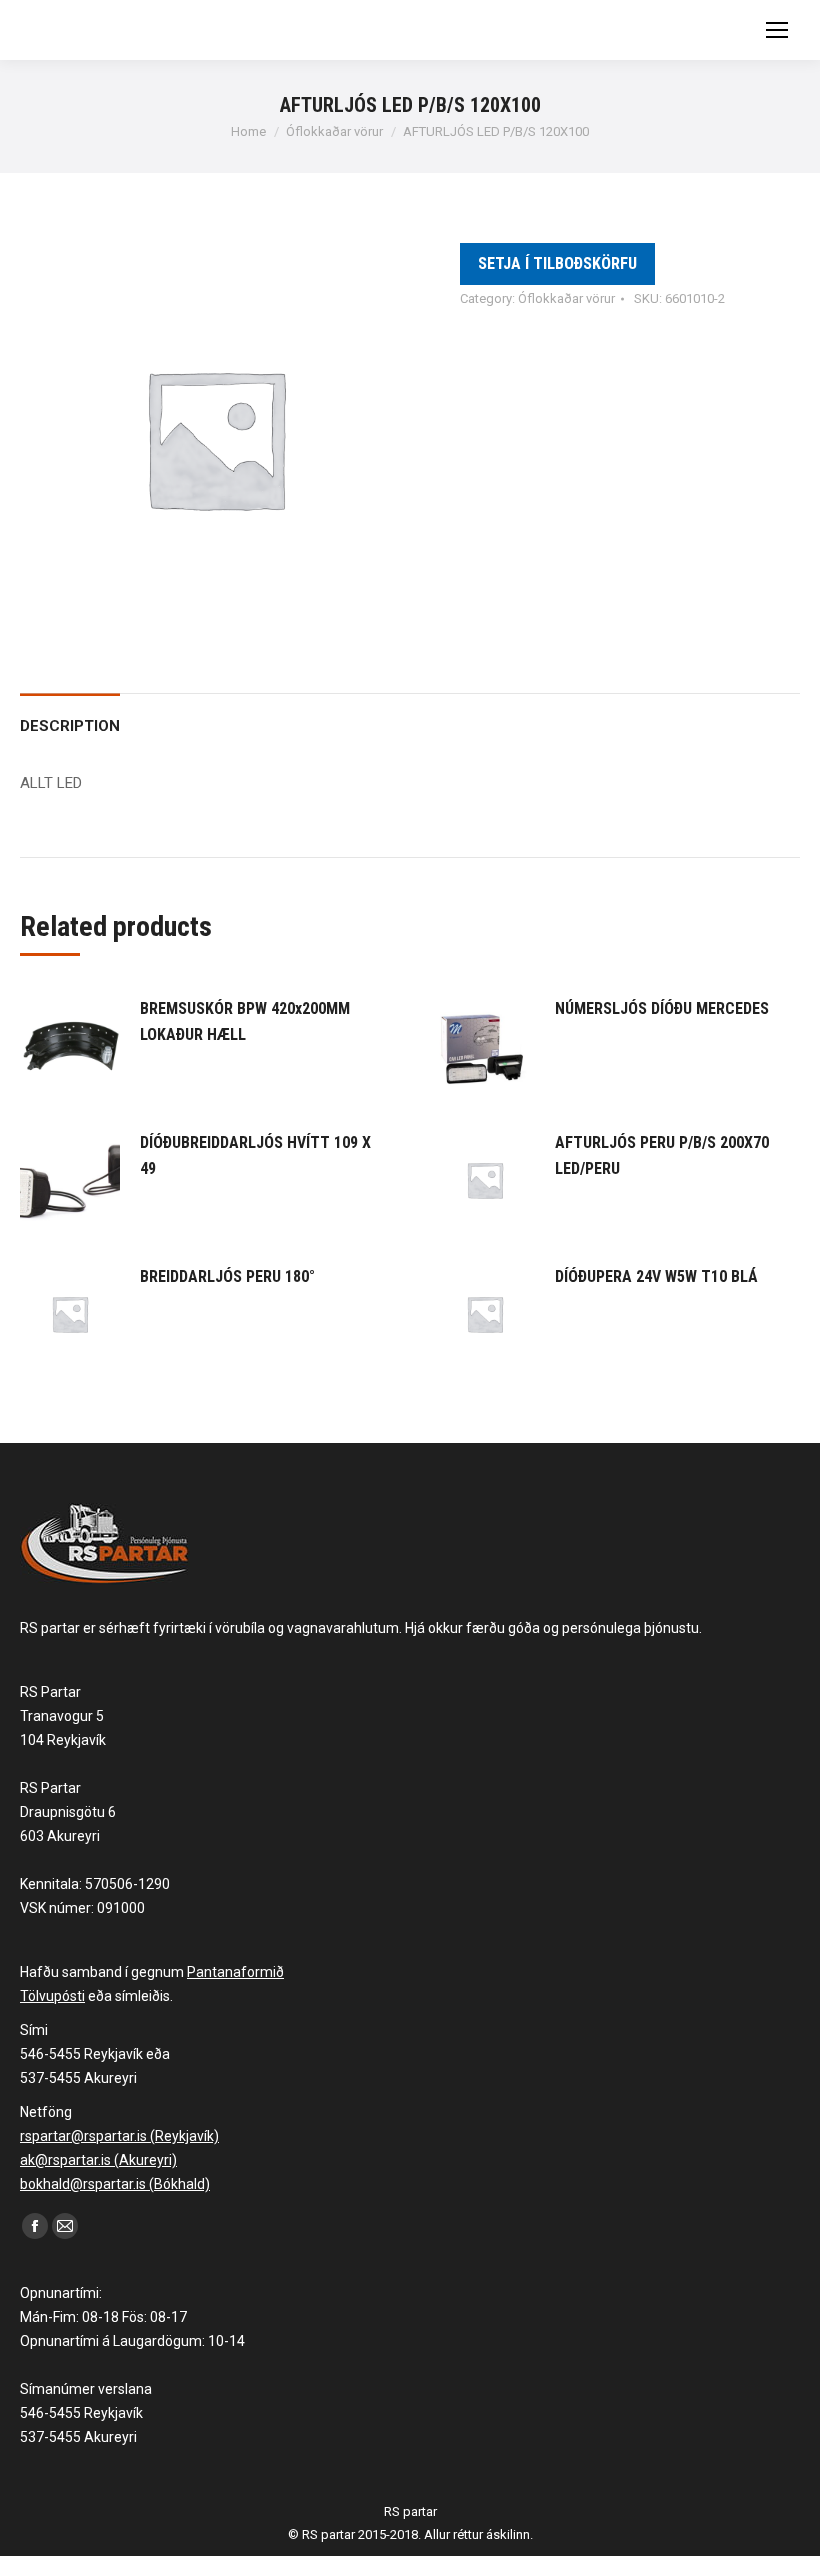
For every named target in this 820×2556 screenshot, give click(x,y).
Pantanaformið (235, 1972)
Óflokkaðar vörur (566, 298)
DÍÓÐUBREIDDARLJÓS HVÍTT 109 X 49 (255, 1155)
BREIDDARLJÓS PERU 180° (227, 1276)
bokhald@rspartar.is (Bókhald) (115, 2184)
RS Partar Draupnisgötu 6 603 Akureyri (68, 1812)
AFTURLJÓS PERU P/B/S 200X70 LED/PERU (662, 1155)
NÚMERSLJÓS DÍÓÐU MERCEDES (662, 1008)
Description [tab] (70, 726)
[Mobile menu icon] (777, 30)
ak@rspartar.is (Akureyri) (98, 2160)
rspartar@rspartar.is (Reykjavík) (119, 2136)
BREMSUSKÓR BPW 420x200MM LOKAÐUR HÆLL (245, 1021)
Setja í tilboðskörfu (557, 263)
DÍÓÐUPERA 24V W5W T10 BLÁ (656, 1276)
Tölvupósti (52, 1996)
